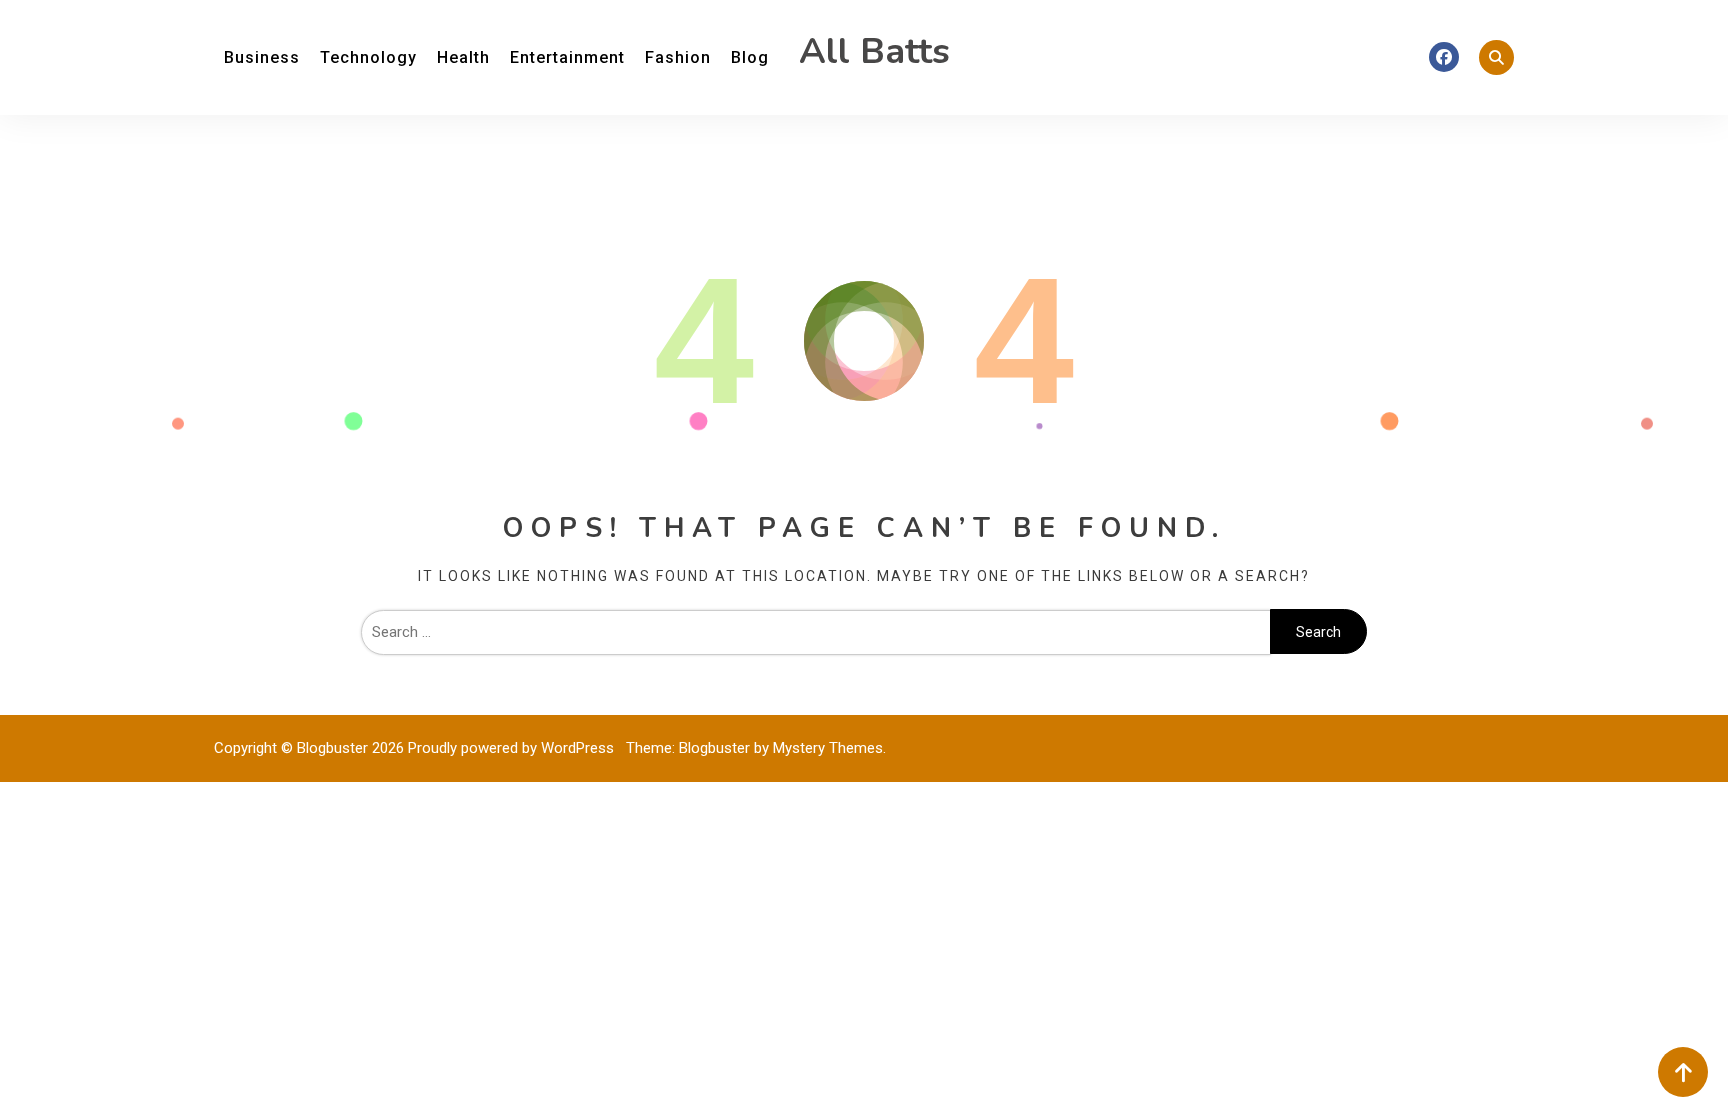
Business (262, 57)
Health (463, 57)
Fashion (678, 57)
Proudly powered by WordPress (513, 748)
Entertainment (567, 57)
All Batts (874, 51)
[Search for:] (815, 632)
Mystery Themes (828, 748)
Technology (368, 57)
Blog (750, 57)
